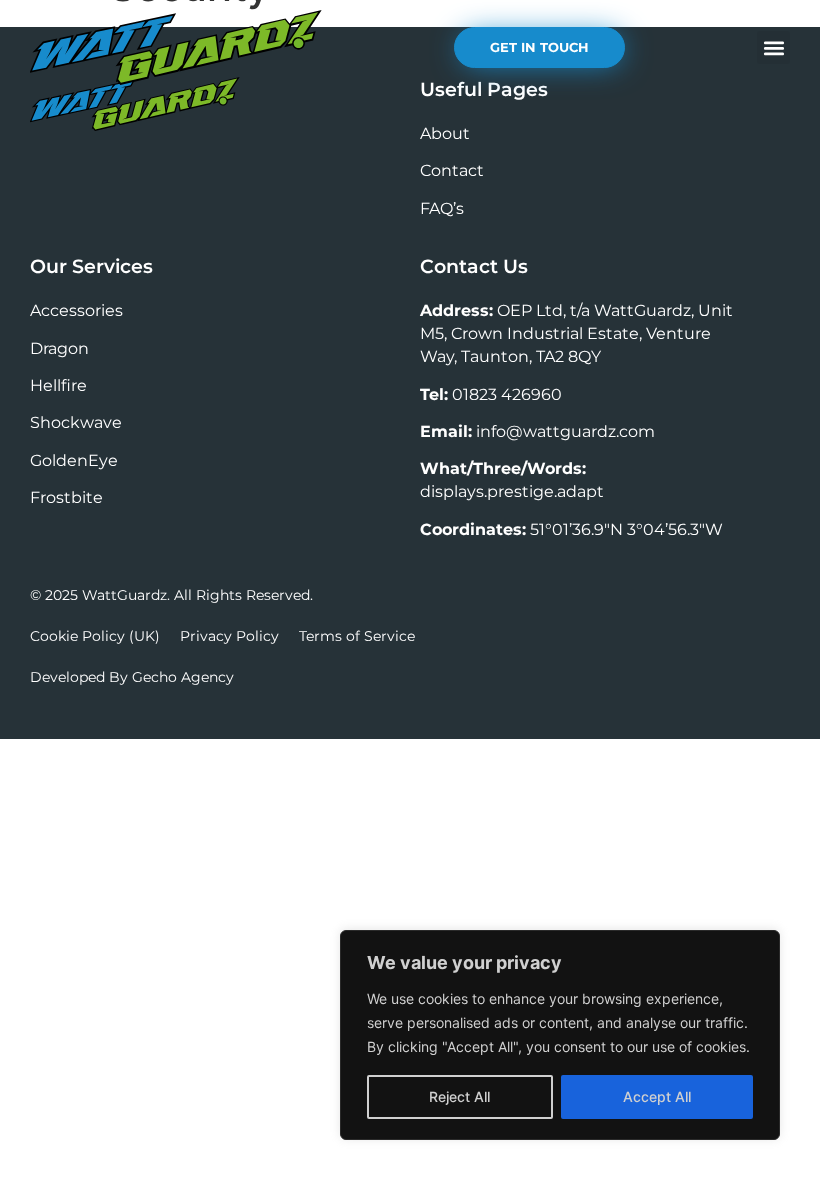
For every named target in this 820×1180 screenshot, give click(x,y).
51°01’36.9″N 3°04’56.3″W (626, 529)
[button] (773, 47)
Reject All (459, 1096)
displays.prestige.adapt (512, 491)
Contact (452, 170)
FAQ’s (442, 208)
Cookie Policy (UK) (95, 636)
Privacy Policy (229, 636)
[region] (560, 1035)
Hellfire (58, 385)
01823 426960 (507, 394)
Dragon (59, 348)
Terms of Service (357, 636)
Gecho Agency (183, 677)
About (445, 133)
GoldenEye (74, 460)
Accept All (657, 1096)
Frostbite (66, 497)
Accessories (76, 310)
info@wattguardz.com (565, 431)
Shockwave (76, 422)
